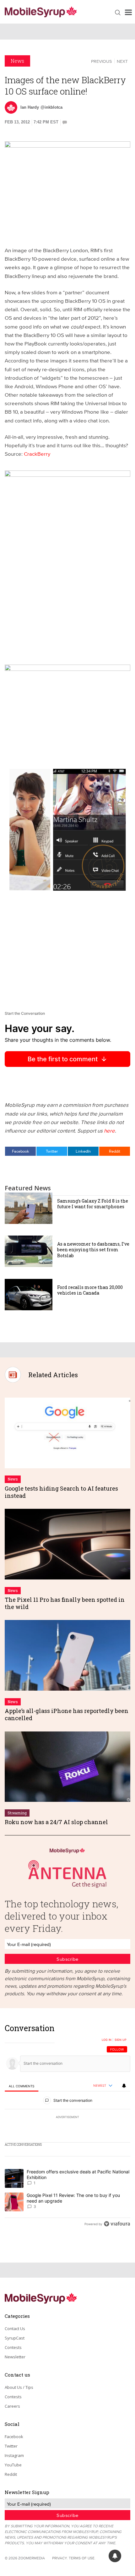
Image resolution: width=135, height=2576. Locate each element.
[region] (67, 2128)
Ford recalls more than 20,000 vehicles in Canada (90, 1290)
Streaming (17, 1813)
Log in (107, 2040)
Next (122, 61)
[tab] (22, 2086)
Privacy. (60, 2558)
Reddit (115, 1151)
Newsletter (15, 2357)
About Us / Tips (19, 2387)
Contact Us (15, 2329)
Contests (13, 2347)
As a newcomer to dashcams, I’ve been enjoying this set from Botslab (93, 1250)
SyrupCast (15, 2338)
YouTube (13, 2465)
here (109, 1130)
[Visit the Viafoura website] (117, 2224)
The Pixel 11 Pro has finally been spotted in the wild (65, 1603)
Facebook (21, 1151)
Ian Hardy (30, 107)
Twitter (52, 1151)
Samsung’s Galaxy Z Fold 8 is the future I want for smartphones (93, 1204)
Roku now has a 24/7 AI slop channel (56, 1822)
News (17, 61)
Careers (12, 2406)
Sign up (121, 2040)
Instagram (14, 2455)
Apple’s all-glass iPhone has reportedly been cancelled (67, 1714)
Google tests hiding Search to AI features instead (61, 1492)
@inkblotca (51, 107)
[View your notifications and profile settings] (124, 2086)
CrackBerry (37, 454)
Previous (101, 61)
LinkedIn (83, 1151)
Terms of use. (82, 2558)
